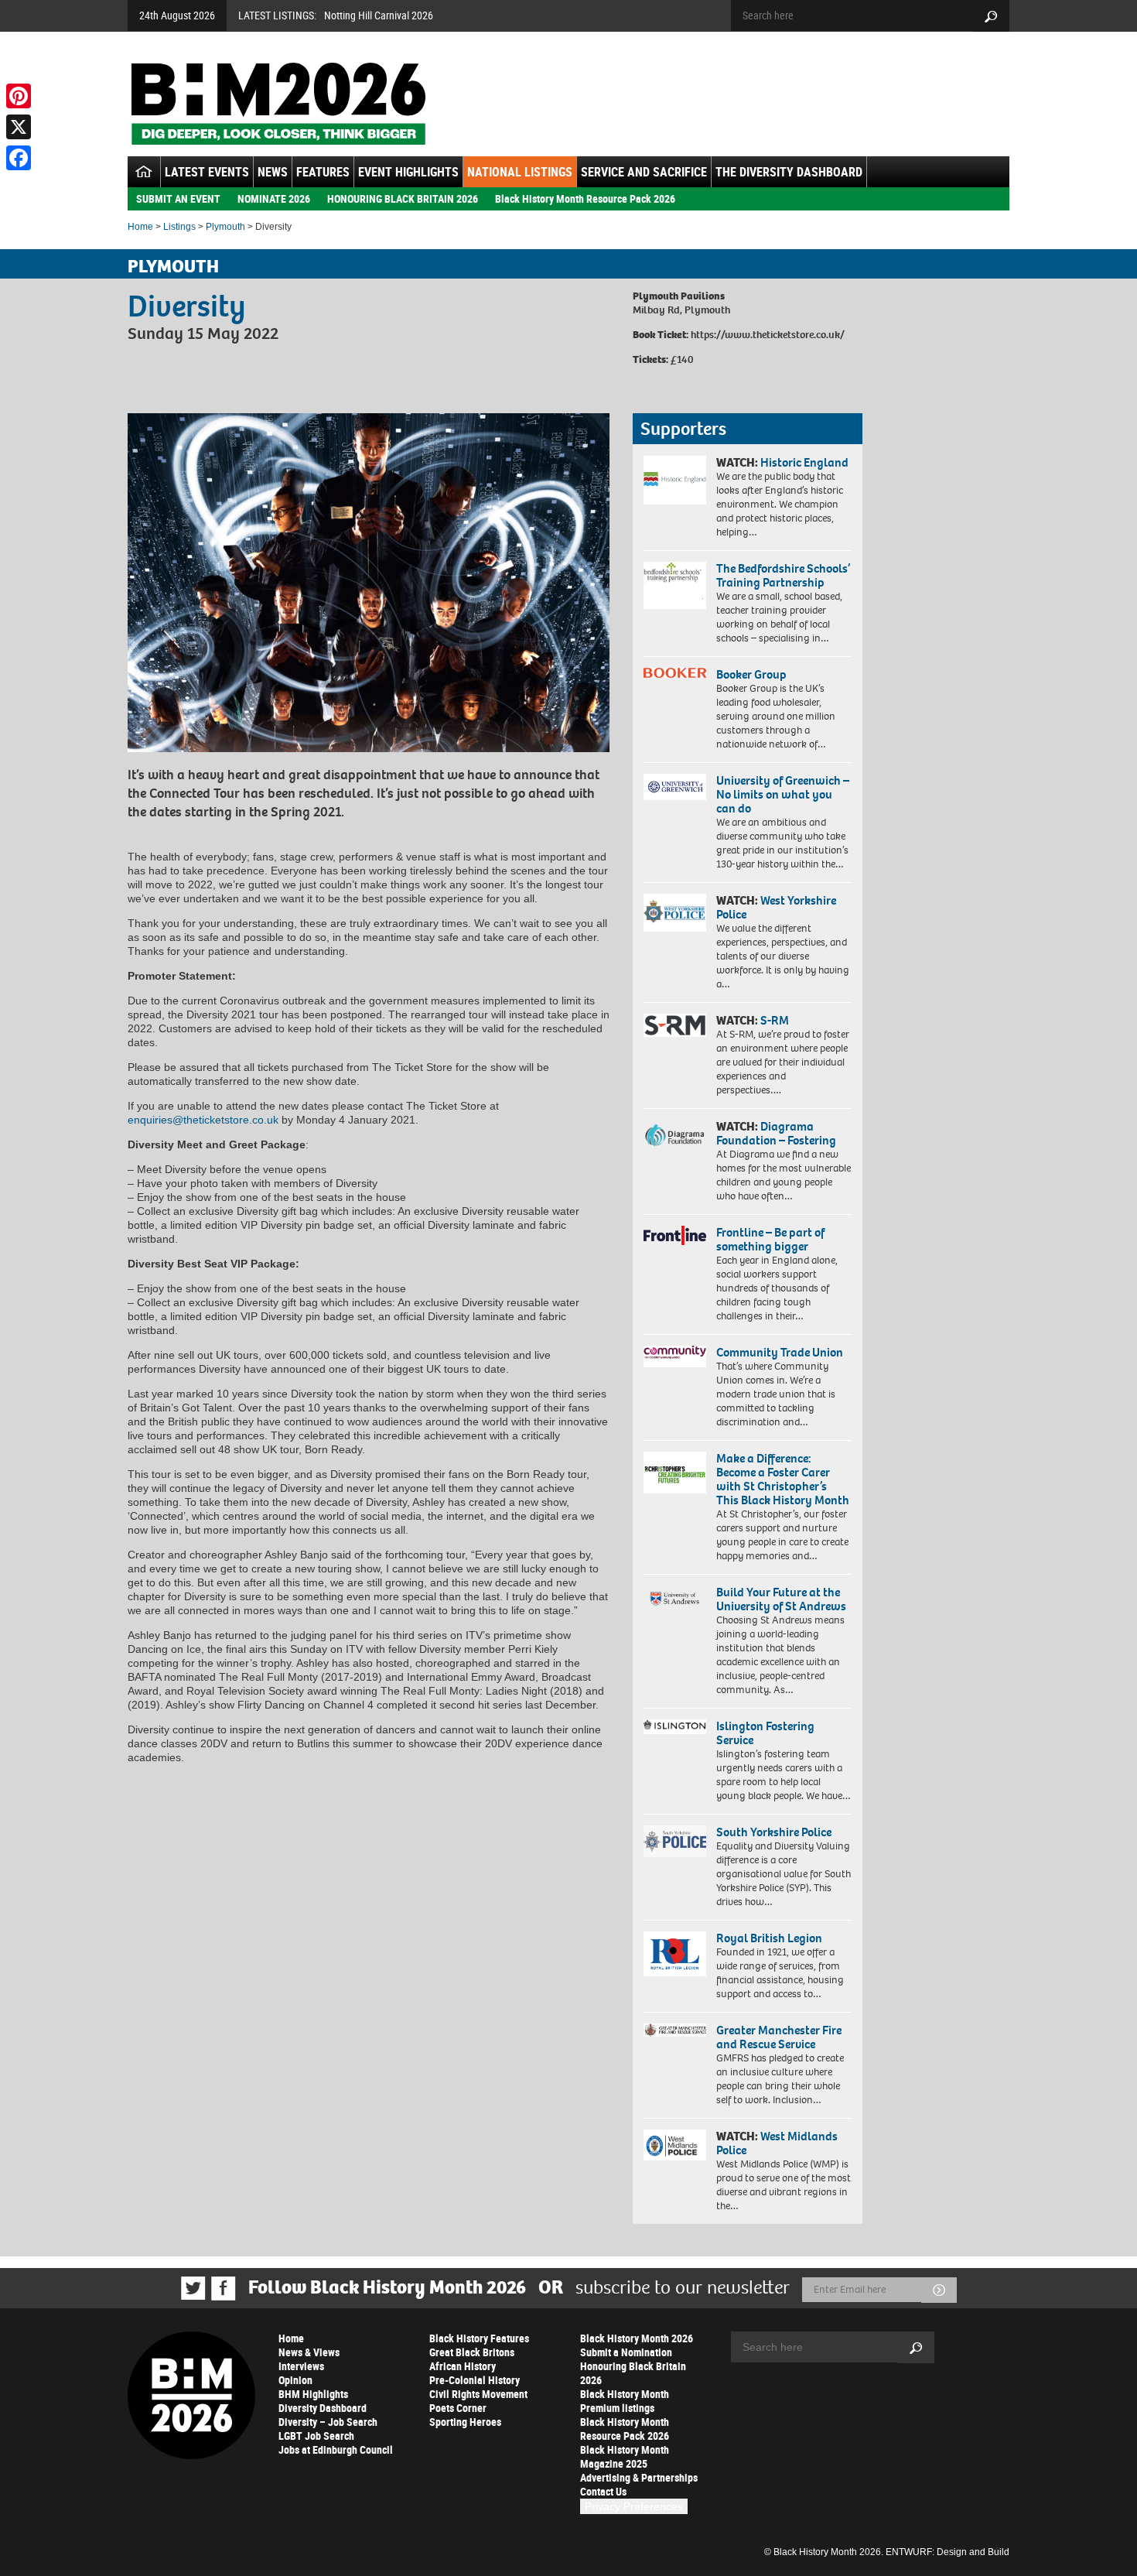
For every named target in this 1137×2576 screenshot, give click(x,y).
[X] (19, 127)
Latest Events (207, 172)
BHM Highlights (313, 2394)
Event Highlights (408, 172)
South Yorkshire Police (774, 1832)
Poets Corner (458, 2408)
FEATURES (323, 172)
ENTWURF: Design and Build (947, 2552)
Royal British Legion (769, 1938)
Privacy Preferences (634, 2506)
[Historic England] (675, 480)
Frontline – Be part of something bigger (770, 1239)
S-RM (775, 1020)
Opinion (295, 2380)
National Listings (520, 172)
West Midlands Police (777, 2143)
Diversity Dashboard (323, 2408)
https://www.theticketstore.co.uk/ (768, 335)
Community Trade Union (780, 1352)
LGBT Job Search (316, 2436)
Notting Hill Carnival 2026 (379, 15)
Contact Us (603, 2491)
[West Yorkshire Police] (675, 913)
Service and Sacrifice (644, 172)
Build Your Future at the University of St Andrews (781, 1599)
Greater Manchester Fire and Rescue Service (779, 2037)
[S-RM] (675, 1025)
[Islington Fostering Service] (675, 1727)
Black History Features (479, 2338)
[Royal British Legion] (675, 1954)
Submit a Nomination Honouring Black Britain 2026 (633, 2366)
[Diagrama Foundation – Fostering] (675, 1135)
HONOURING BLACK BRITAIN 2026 (403, 198)
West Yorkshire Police (776, 907)
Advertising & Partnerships (639, 2477)
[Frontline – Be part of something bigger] (675, 1236)
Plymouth (225, 227)
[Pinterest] (19, 96)
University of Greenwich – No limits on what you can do (783, 794)
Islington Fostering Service (765, 1733)
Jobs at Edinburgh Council (336, 2449)
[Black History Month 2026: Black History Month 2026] (278, 104)
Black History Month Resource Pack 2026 (585, 198)
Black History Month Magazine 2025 (625, 2456)
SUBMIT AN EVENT (178, 198)
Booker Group (753, 674)
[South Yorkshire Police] (675, 1841)
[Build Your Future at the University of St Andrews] (675, 1599)
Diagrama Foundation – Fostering (776, 1133)
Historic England (804, 462)
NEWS (273, 172)
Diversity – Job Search (328, 2422)
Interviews (301, 2366)
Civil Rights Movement (478, 2394)
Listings (179, 227)
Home (140, 227)
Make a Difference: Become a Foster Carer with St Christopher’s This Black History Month (783, 1479)
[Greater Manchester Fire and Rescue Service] (675, 2030)
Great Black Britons (472, 2352)
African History (463, 2366)
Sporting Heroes (465, 2422)
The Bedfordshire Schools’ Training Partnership (783, 575)
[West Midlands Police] (675, 2145)
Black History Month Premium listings (625, 2401)
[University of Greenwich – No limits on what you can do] (675, 787)
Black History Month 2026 (637, 2338)
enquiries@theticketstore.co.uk (203, 1120)
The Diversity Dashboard (789, 172)
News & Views (309, 2352)
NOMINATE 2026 (274, 198)
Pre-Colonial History (475, 2380)
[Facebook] (19, 158)
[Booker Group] (675, 673)
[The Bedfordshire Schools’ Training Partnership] (675, 585)
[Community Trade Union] (675, 1356)
